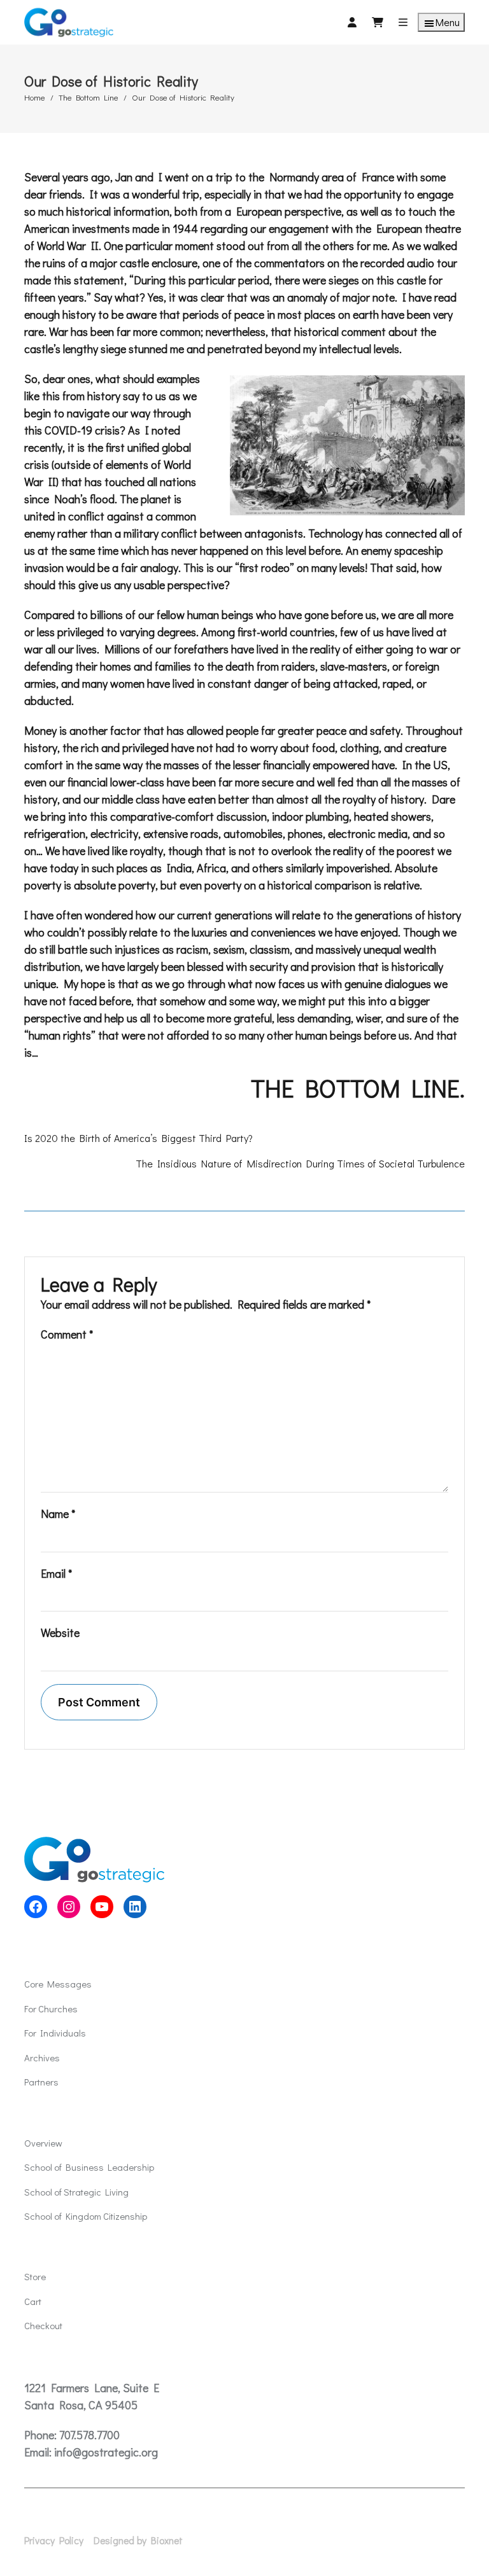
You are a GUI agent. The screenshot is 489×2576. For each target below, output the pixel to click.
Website (60, 1633)
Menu (448, 22)
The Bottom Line (89, 97)
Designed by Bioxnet (138, 2540)
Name (58, 1514)
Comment (67, 1334)
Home (35, 97)
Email (56, 1573)
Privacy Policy (54, 2540)
